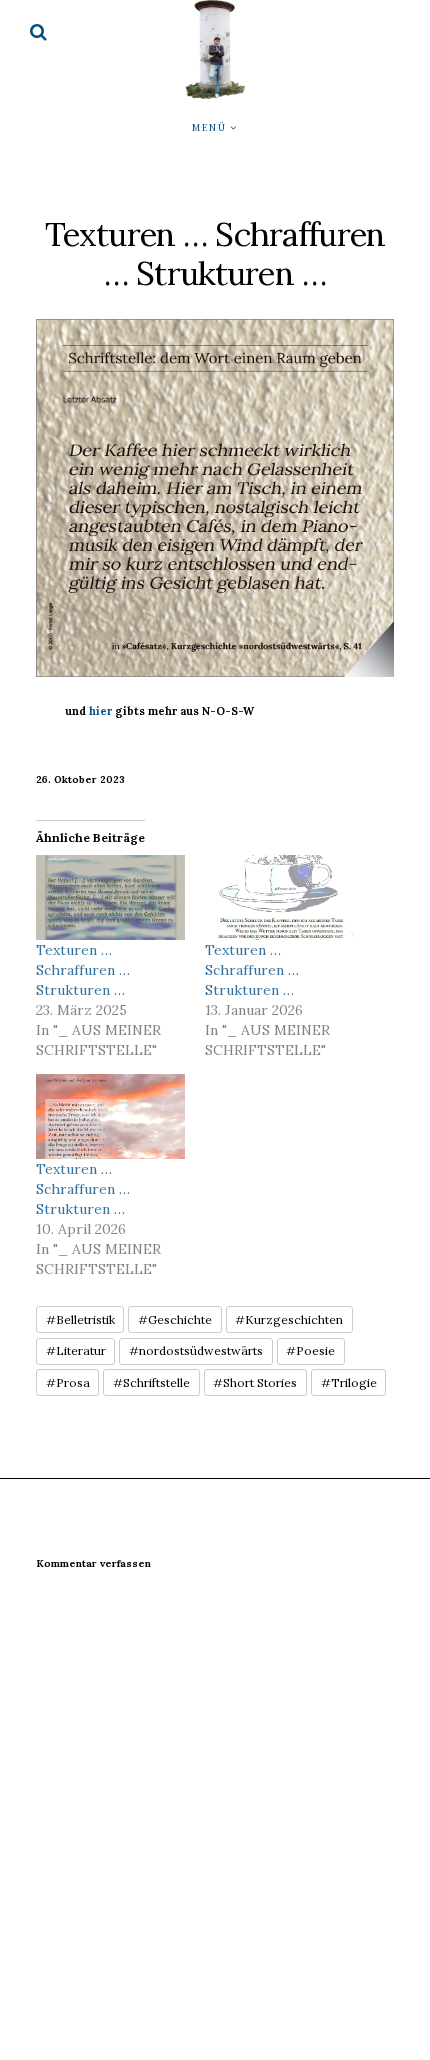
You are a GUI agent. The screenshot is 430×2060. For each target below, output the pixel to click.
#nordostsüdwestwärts (196, 1350)
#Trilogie (349, 1382)
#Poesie (310, 1350)
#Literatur (76, 1350)
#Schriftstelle (151, 1382)
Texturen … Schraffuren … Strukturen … (83, 970)
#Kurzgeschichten (289, 1319)
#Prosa (68, 1382)
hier (100, 711)
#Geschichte (175, 1319)
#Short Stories (255, 1382)
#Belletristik (80, 1319)
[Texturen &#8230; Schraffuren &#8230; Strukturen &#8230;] (110, 897)
